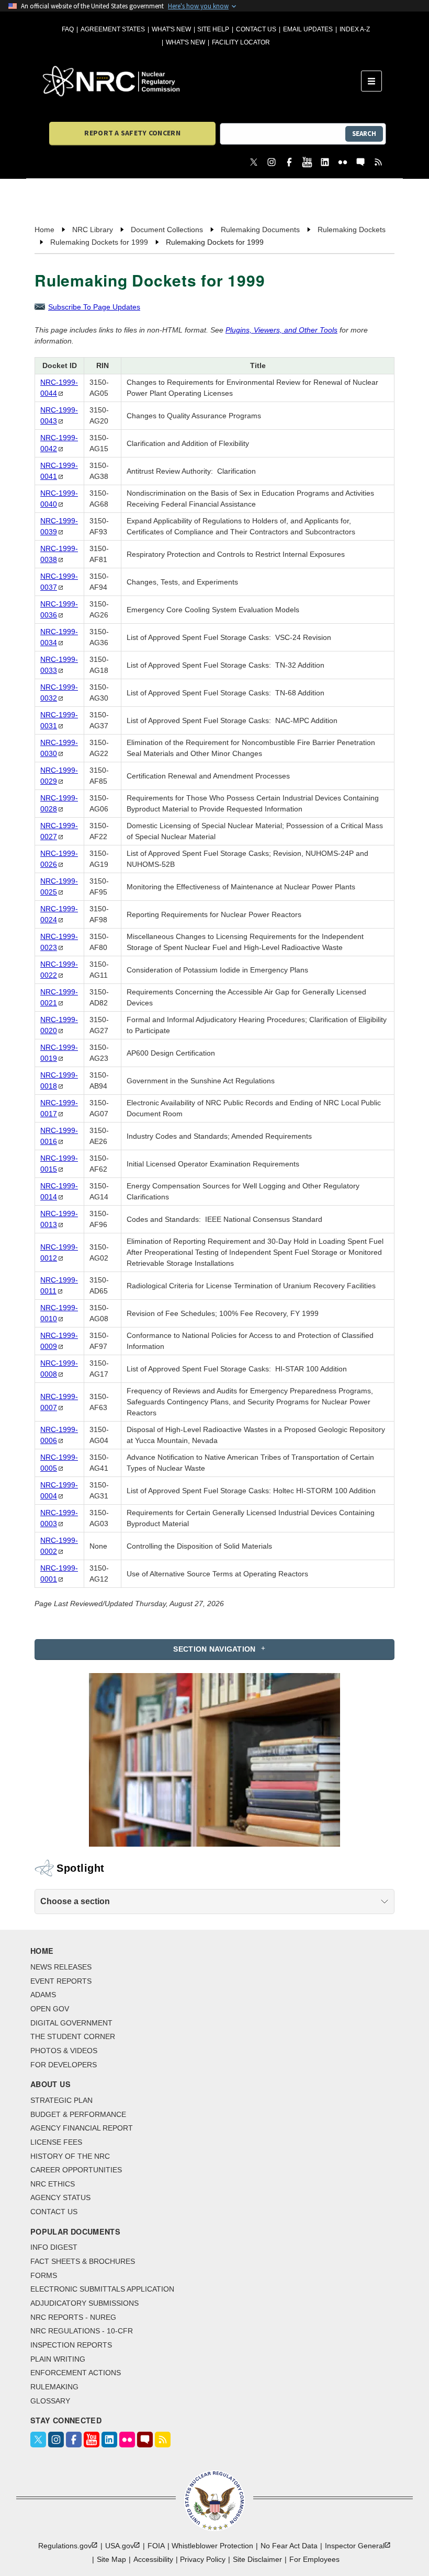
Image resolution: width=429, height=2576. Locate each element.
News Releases (61, 1967)
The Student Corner (73, 2036)
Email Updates (308, 29)
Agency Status (60, 2197)
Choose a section (75, 1901)
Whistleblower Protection (212, 2546)
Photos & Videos (64, 2051)
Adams (43, 1995)
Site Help (213, 29)
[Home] (202, 81)
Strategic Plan (61, 2100)
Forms (44, 2275)
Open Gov (50, 2009)
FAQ (68, 29)
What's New (171, 29)
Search (364, 134)
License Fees (56, 2142)
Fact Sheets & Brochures (83, 2261)
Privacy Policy (203, 2559)
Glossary (50, 2401)
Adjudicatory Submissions (84, 2303)
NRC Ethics (53, 2184)
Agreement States (113, 29)
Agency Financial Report (82, 2128)
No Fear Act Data (289, 2546)
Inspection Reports (71, 2345)
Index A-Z (355, 29)
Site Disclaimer (257, 2559)
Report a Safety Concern (132, 133)
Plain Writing (58, 2359)
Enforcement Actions (76, 2373)
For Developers (64, 2065)
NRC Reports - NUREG (73, 2317)
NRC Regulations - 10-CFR (82, 2331)
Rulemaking (54, 2387)
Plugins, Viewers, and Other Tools (281, 330)
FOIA (156, 2546)
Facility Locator (241, 42)
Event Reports (61, 1981)
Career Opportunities (76, 2170)
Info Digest (54, 2247)
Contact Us (256, 29)
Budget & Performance (78, 2114)
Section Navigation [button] (214, 1649)
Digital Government (71, 2023)
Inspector (355, 2546)
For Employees (314, 2559)
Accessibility (153, 2559)
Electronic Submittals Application (102, 2289)
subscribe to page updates (94, 307)
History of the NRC (70, 2156)
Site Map (111, 2559)
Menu (375, 81)
